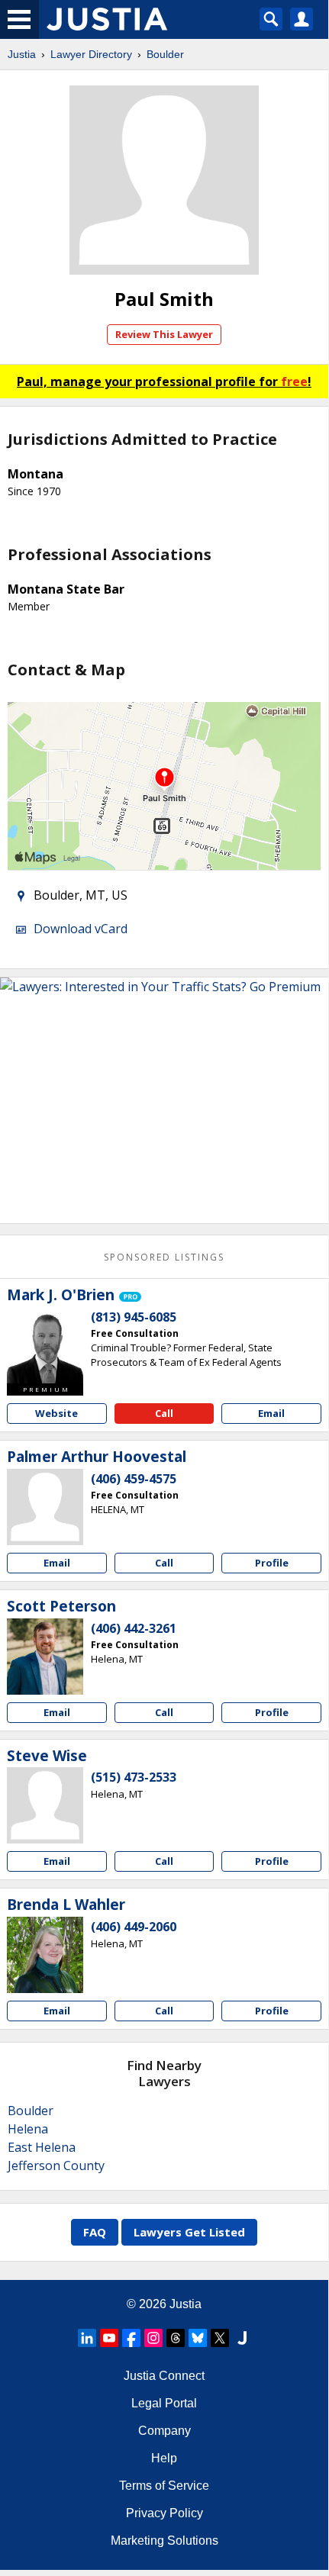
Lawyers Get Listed (189, 2232)
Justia (22, 54)
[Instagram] (153, 2338)
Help (164, 2458)
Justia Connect (164, 2376)
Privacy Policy (164, 2513)
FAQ (95, 2232)
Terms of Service (164, 2486)
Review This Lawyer (164, 334)
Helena (28, 2129)
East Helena (42, 2147)
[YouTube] (109, 2338)
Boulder (165, 54)
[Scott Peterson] (45, 1657)
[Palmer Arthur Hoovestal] (45, 1507)
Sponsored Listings (164, 1257)
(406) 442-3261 (134, 1628)
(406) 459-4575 (134, 1479)
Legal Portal (164, 2403)
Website (56, 1413)
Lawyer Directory (91, 54)
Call (164, 1413)
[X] (220, 2338)
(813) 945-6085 (134, 1317)
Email (271, 1413)
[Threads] (176, 2338)
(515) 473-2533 (134, 1777)
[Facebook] (131, 2338)
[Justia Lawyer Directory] (242, 2338)
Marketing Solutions (164, 2541)
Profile (272, 1563)
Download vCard (81, 929)
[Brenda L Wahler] (45, 1955)
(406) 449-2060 (134, 1927)
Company (164, 2431)
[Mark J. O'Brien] (45, 1345)
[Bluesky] (198, 2338)
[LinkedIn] (87, 2338)
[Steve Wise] (45, 1805)
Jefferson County (56, 2165)
